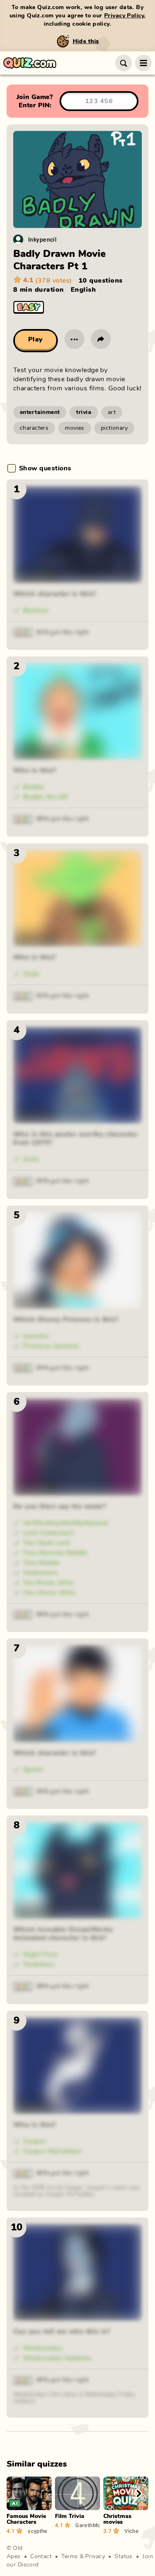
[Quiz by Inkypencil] (18, 240)
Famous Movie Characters (26, 2519)
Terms (69, 2557)
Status (124, 2557)
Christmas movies (117, 2519)
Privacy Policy (124, 16)
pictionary (114, 428)
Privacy (95, 2557)
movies (75, 428)
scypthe (38, 2531)
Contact (41, 2557)
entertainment (40, 412)
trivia (84, 412)
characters (34, 428)
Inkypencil (42, 239)
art (112, 412)
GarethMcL (88, 2525)
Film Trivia (70, 2516)
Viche (131, 2531)
